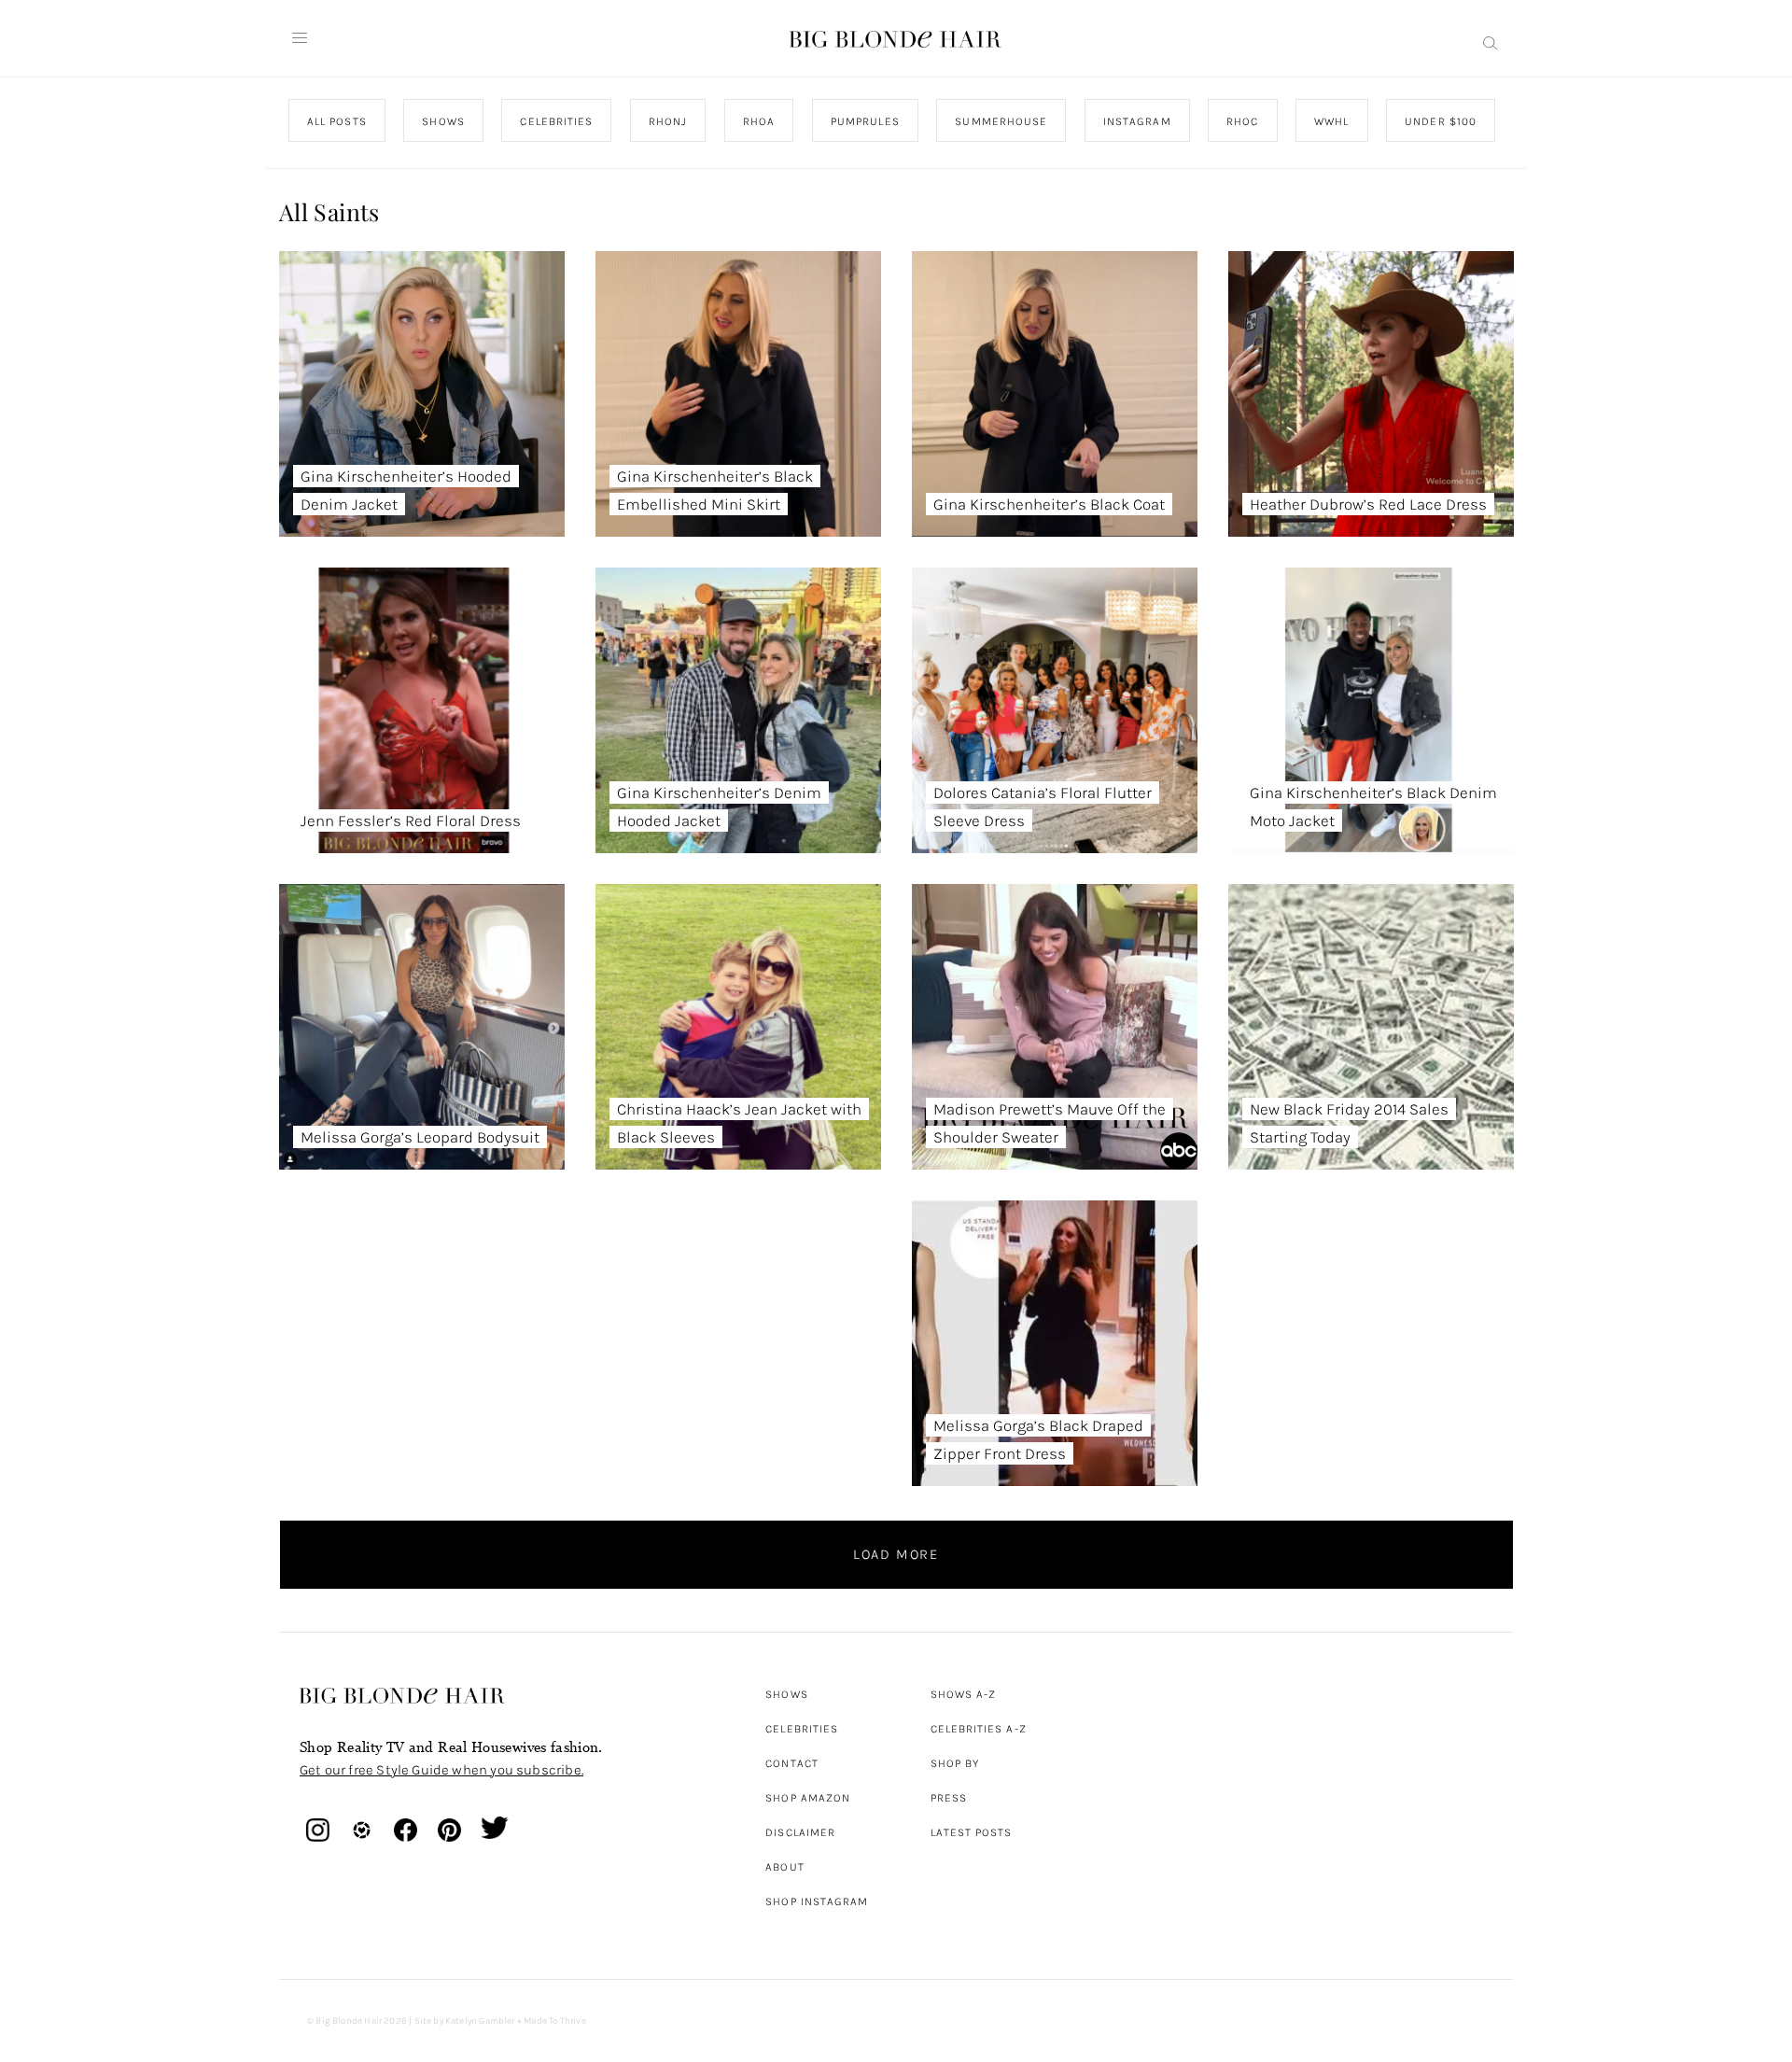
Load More (896, 1554)
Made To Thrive (555, 2021)
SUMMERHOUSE (1001, 121)
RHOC (1242, 121)
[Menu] (300, 38)
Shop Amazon (808, 1798)
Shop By (955, 1763)
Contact (792, 1763)
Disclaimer (800, 1832)
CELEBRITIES (556, 121)
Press (949, 1798)
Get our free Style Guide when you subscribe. (441, 1770)
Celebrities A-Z (979, 1729)
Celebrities (802, 1729)
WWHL (1331, 121)
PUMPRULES (864, 121)
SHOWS (443, 121)
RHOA (759, 121)
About (784, 1867)
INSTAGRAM (1136, 121)
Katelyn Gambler (480, 2021)
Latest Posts (972, 1832)
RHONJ (667, 121)
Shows (786, 1694)
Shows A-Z (964, 1694)
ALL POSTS (337, 121)
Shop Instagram (817, 1901)
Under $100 (1441, 121)
